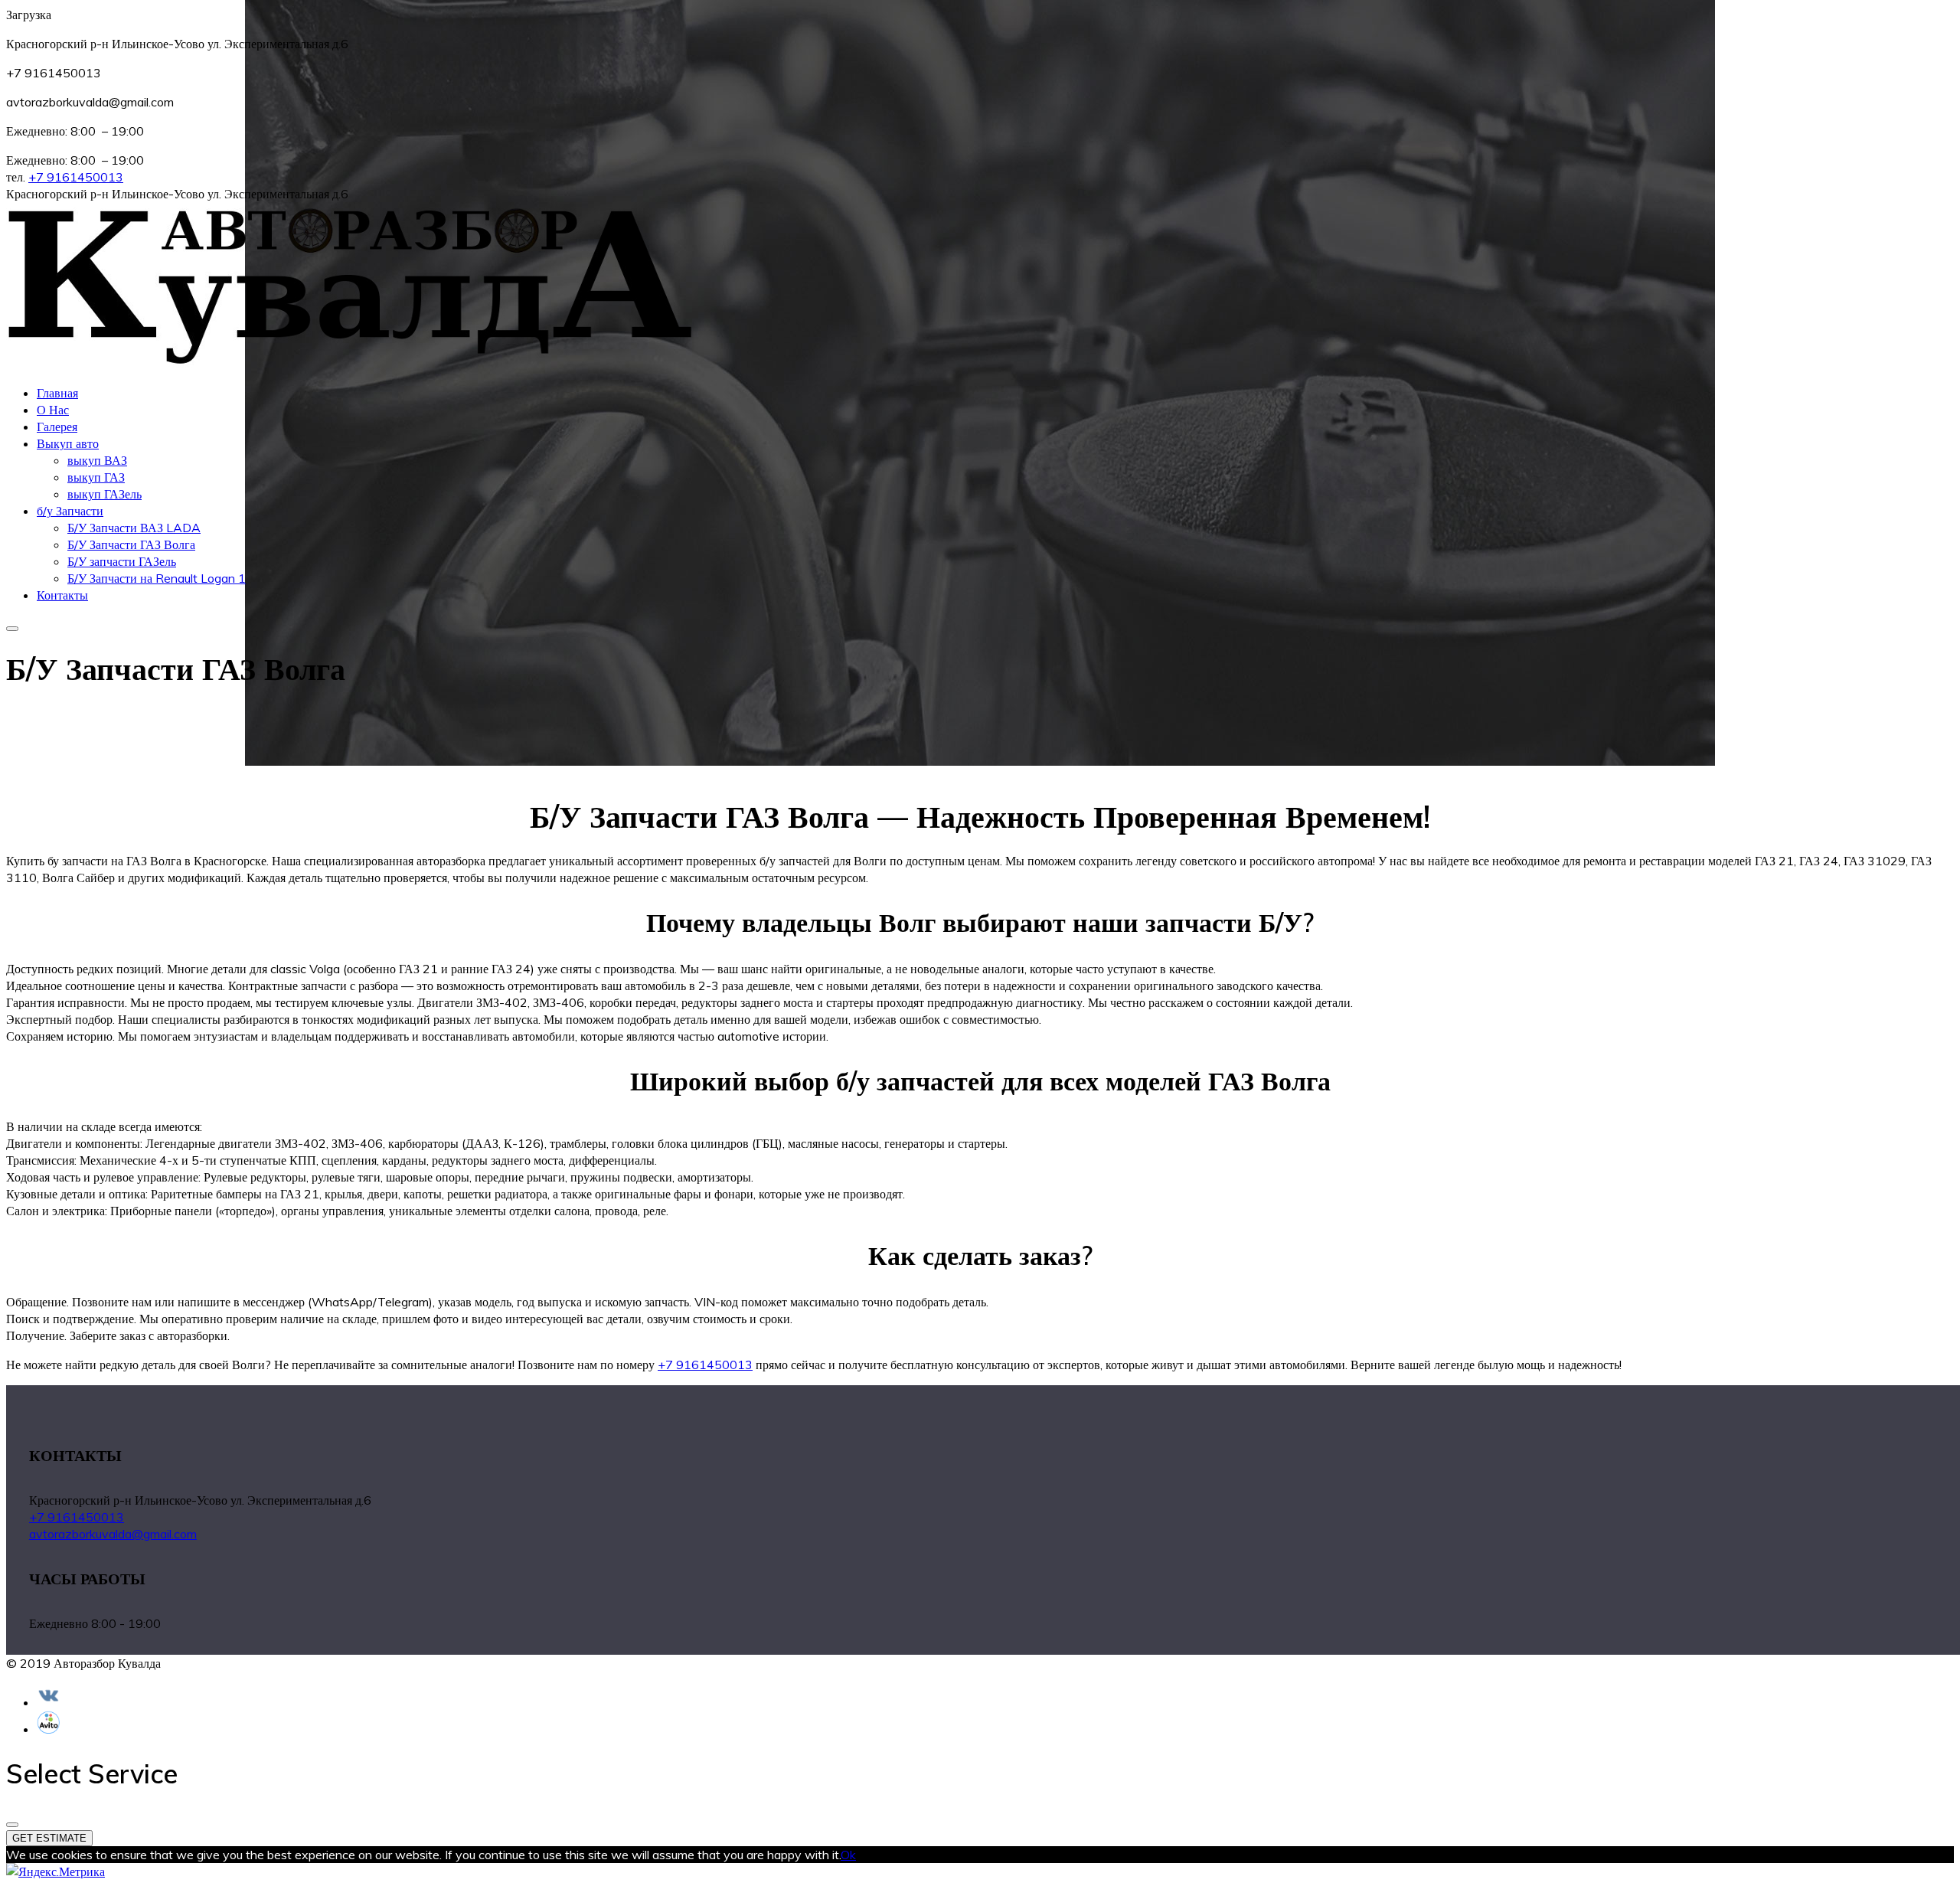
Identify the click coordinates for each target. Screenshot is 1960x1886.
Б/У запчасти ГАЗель (122, 561)
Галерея (57, 427)
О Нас (53, 410)
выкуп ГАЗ (96, 477)
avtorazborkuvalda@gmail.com (113, 1534)
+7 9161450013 (76, 177)
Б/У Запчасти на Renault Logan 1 (157, 578)
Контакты (62, 595)
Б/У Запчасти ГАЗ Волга (131, 544)
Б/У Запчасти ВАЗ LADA (134, 528)
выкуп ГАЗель (105, 494)
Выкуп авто (68, 443)
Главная (57, 393)
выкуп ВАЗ (97, 460)
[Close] (12, 1825)
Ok (848, 1855)
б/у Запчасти (70, 511)
